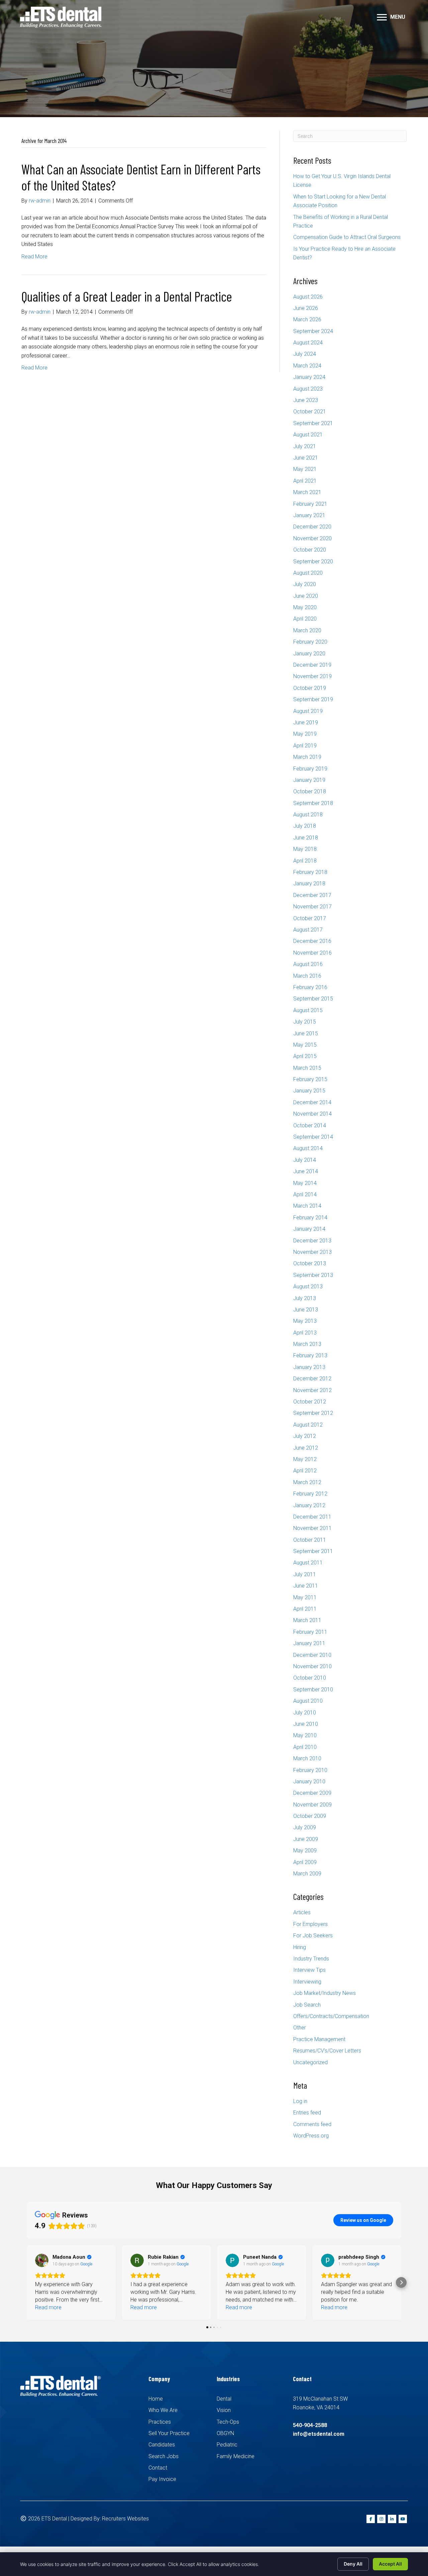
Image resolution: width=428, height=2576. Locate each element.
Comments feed (312, 2124)
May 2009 (305, 1850)
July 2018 (305, 826)
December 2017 (312, 895)
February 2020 (310, 642)
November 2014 (312, 1114)
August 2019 (308, 711)
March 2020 (307, 630)
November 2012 (312, 1390)
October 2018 (310, 791)
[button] (27, 2282)
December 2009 (312, 1793)
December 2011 (312, 1517)
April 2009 (305, 1862)
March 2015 (307, 1068)
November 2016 (312, 953)
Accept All (390, 2564)
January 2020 (309, 654)
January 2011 (309, 1643)
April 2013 (305, 1333)
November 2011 (312, 1528)
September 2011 (313, 1551)
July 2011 (305, 1574)
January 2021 (309, 515)
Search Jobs (164, 2456)
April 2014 (305, 1194)
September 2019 (313, 699)
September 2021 (313, 423)
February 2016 (310, 987)
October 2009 (310, 1816)
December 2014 (312, 1102)
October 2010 (310, 1678)
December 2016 (312, 941)
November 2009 (312, 1805)
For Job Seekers (313, 1936)
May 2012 (305, 1459)
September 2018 (313, 803)
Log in (300, 2101)
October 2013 (310, 1263)
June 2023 (306, 400)
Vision (224, 2410)
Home (156, 2399)
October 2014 (310, 1125)
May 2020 (305, 607)
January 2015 (309, 1091)
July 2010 (305, 1713)
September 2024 (313, 331)
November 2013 (312, 1252)
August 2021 (308, 435)
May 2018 (305, 849)
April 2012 (305, 1471)
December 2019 (312, 665)
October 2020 (310, 550)
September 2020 (313, 561)
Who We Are (163, 2410)
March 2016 (307, 976)
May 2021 (305, 469)
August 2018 (308, 815)
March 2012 (307, 1482)
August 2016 (308, 964)
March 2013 (307, 1344)
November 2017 (312, 907)
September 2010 (313, 1689)
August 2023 (308, 389)
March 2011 (307, 1620)
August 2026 (308, 297)
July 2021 (305, 446)
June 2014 (306, 1171)
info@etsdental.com (319, 2434)
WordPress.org (311, 2136)
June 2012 (306, 1448)
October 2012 (310, 1402)
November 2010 (312, 1666)
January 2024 (309, 377)
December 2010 (312, 1655)
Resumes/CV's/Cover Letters (327, 2051)
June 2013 (306, 1310)
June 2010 (306, 1724)
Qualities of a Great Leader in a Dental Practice (127, 296)
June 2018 (306, 838)
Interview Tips (309, 1970)
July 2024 (305, 354)
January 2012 (309, 1505)
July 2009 (305, 1827)
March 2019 (307, 757)
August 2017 (308, 930)
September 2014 (313, 1137)
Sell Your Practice (169, 2433)
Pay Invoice (162, 2479)
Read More (34, 257)
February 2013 (310, 1355)
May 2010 (305, 1735)
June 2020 (306, 596)
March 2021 (307, 492)
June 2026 (306, 308)
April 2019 (305, 746)
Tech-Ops (228, 2422)
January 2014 (309, 1229)
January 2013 (309, 1367)
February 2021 (310, 504)
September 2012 (313, 1413)
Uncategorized (310, 2062)
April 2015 (305, 1056)
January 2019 (309, 780)
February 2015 (310, 1079)
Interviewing (307, 1982)
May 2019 (305, 734)
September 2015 (313, 999)
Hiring (300, 1947)
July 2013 (305, 1298)
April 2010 (305, 1747)
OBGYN (225, 2433)
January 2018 (309, 883)
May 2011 (305, 1597)
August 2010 (308, 1701)
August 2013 (308, 1286)
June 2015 (306, 1033)
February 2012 (310, 1494)
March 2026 (307, 319)
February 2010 (310, 1770)
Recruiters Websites (125, 2519)
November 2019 (312, 676)
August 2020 (308, 573)
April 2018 (305, 861)
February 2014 (310, 1218)
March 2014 (307, 1206)
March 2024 (307, 366)
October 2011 (310, 1540)
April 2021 (305, 481)
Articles (302, 1912)
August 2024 (308, 343)
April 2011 (305, 1609)
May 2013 (305, 1321)
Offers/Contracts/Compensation (331, 2016)
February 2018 (310, 872)
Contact (158, 2468)
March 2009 (307, 1874)
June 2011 (306, 1586)
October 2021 (310, 412)
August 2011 (308, 1563)
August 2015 (308, 1010)
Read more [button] (48, 2307)
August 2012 (308, 1425)
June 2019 (306, 722)
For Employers (310, 1924)
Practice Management (319, 2039)
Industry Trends (311, 1959)
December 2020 (312, 527)
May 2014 (305, 1183)
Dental (224, 2399)
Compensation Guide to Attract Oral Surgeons (347, 237)
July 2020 (305, 584)
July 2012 (305, 1436)
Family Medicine (236, 2456)
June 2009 (306, 1839)
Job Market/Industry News (325, 1993)
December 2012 (312, 1379)
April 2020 (305, 619)
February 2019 (310, 769)
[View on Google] (42, 2260)
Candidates (162, 2445)
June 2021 (306, 458)
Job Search (307, 2005)
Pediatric (227, 2445)
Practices (160, 2422)
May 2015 (305, 1045)
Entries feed (307, 2113)
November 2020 (312, 538)
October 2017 (310, 918)
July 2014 (305, 1160)
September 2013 (313, 1275)
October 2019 (310, 688)
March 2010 (307, 1758)
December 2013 (312, 1241)
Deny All (353, 2564)
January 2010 (309, 1782)
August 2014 (308, 1148)
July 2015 (305, 1022)
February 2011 (310, 1632)
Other (300, 2028)
